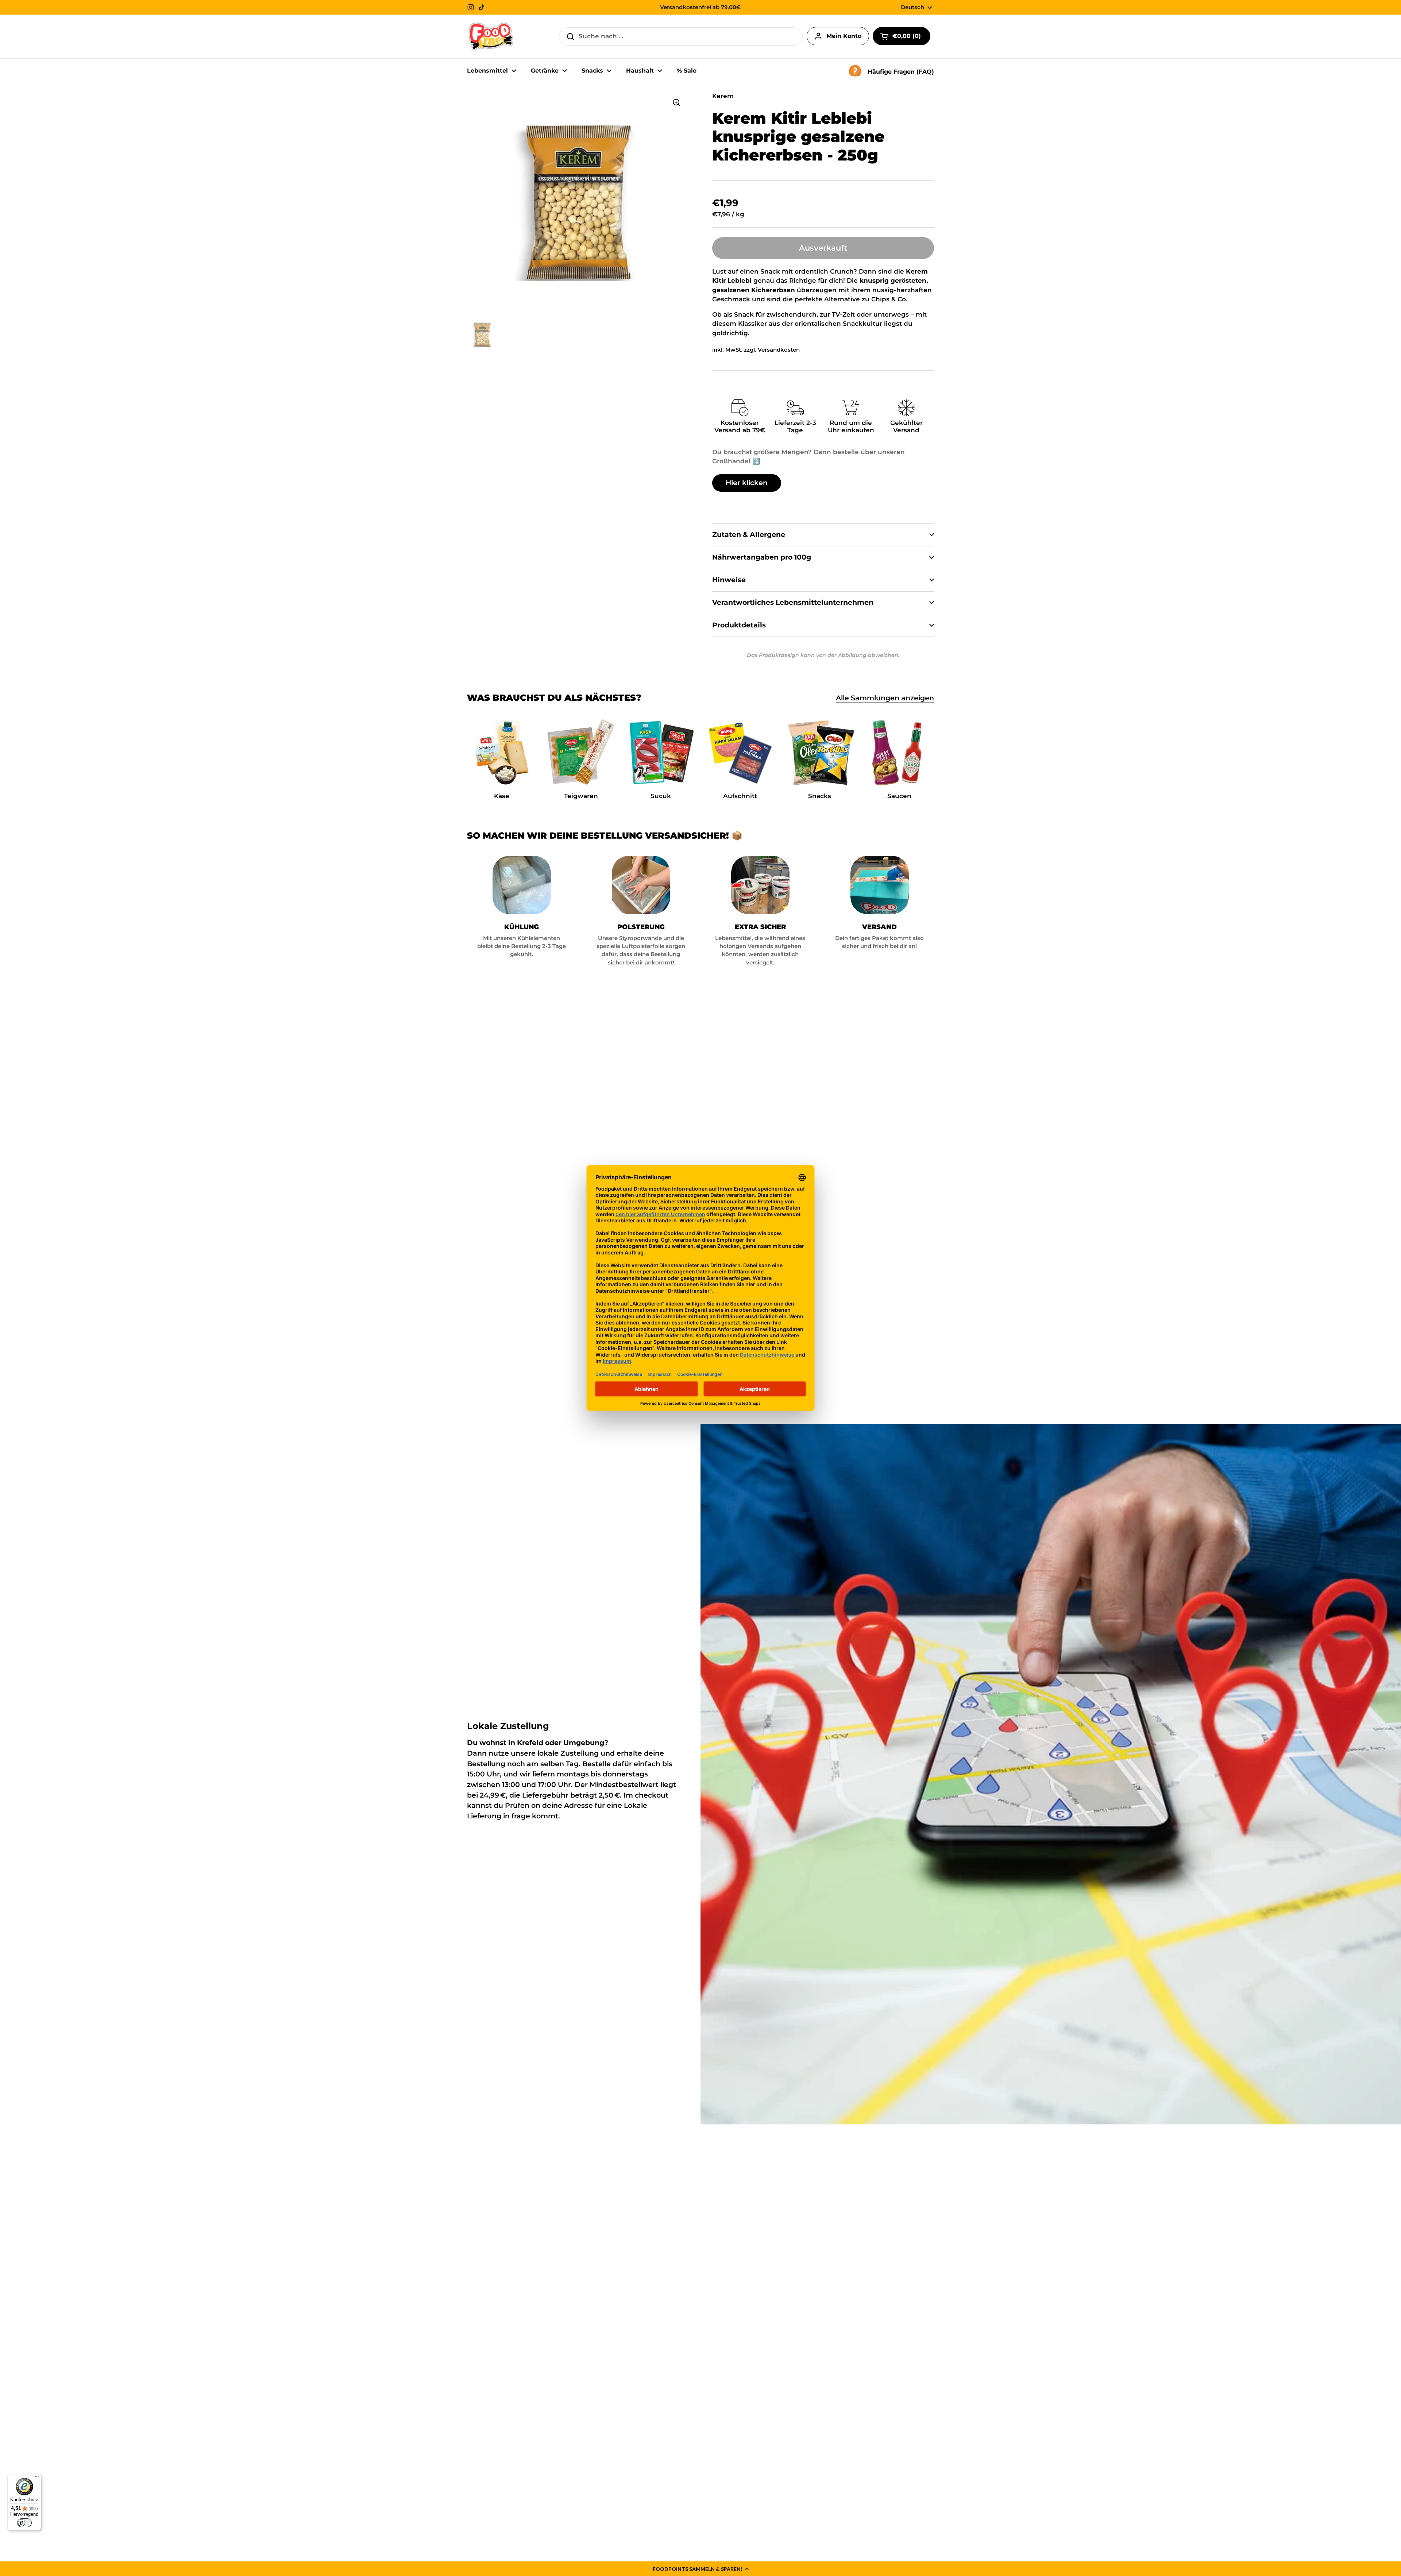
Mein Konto (844, 36)
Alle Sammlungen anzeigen (885, 698)
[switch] (24, 2523)
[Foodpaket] (491, 36)
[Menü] (37, 2478)
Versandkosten (779, 350)
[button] (700, 2569)
